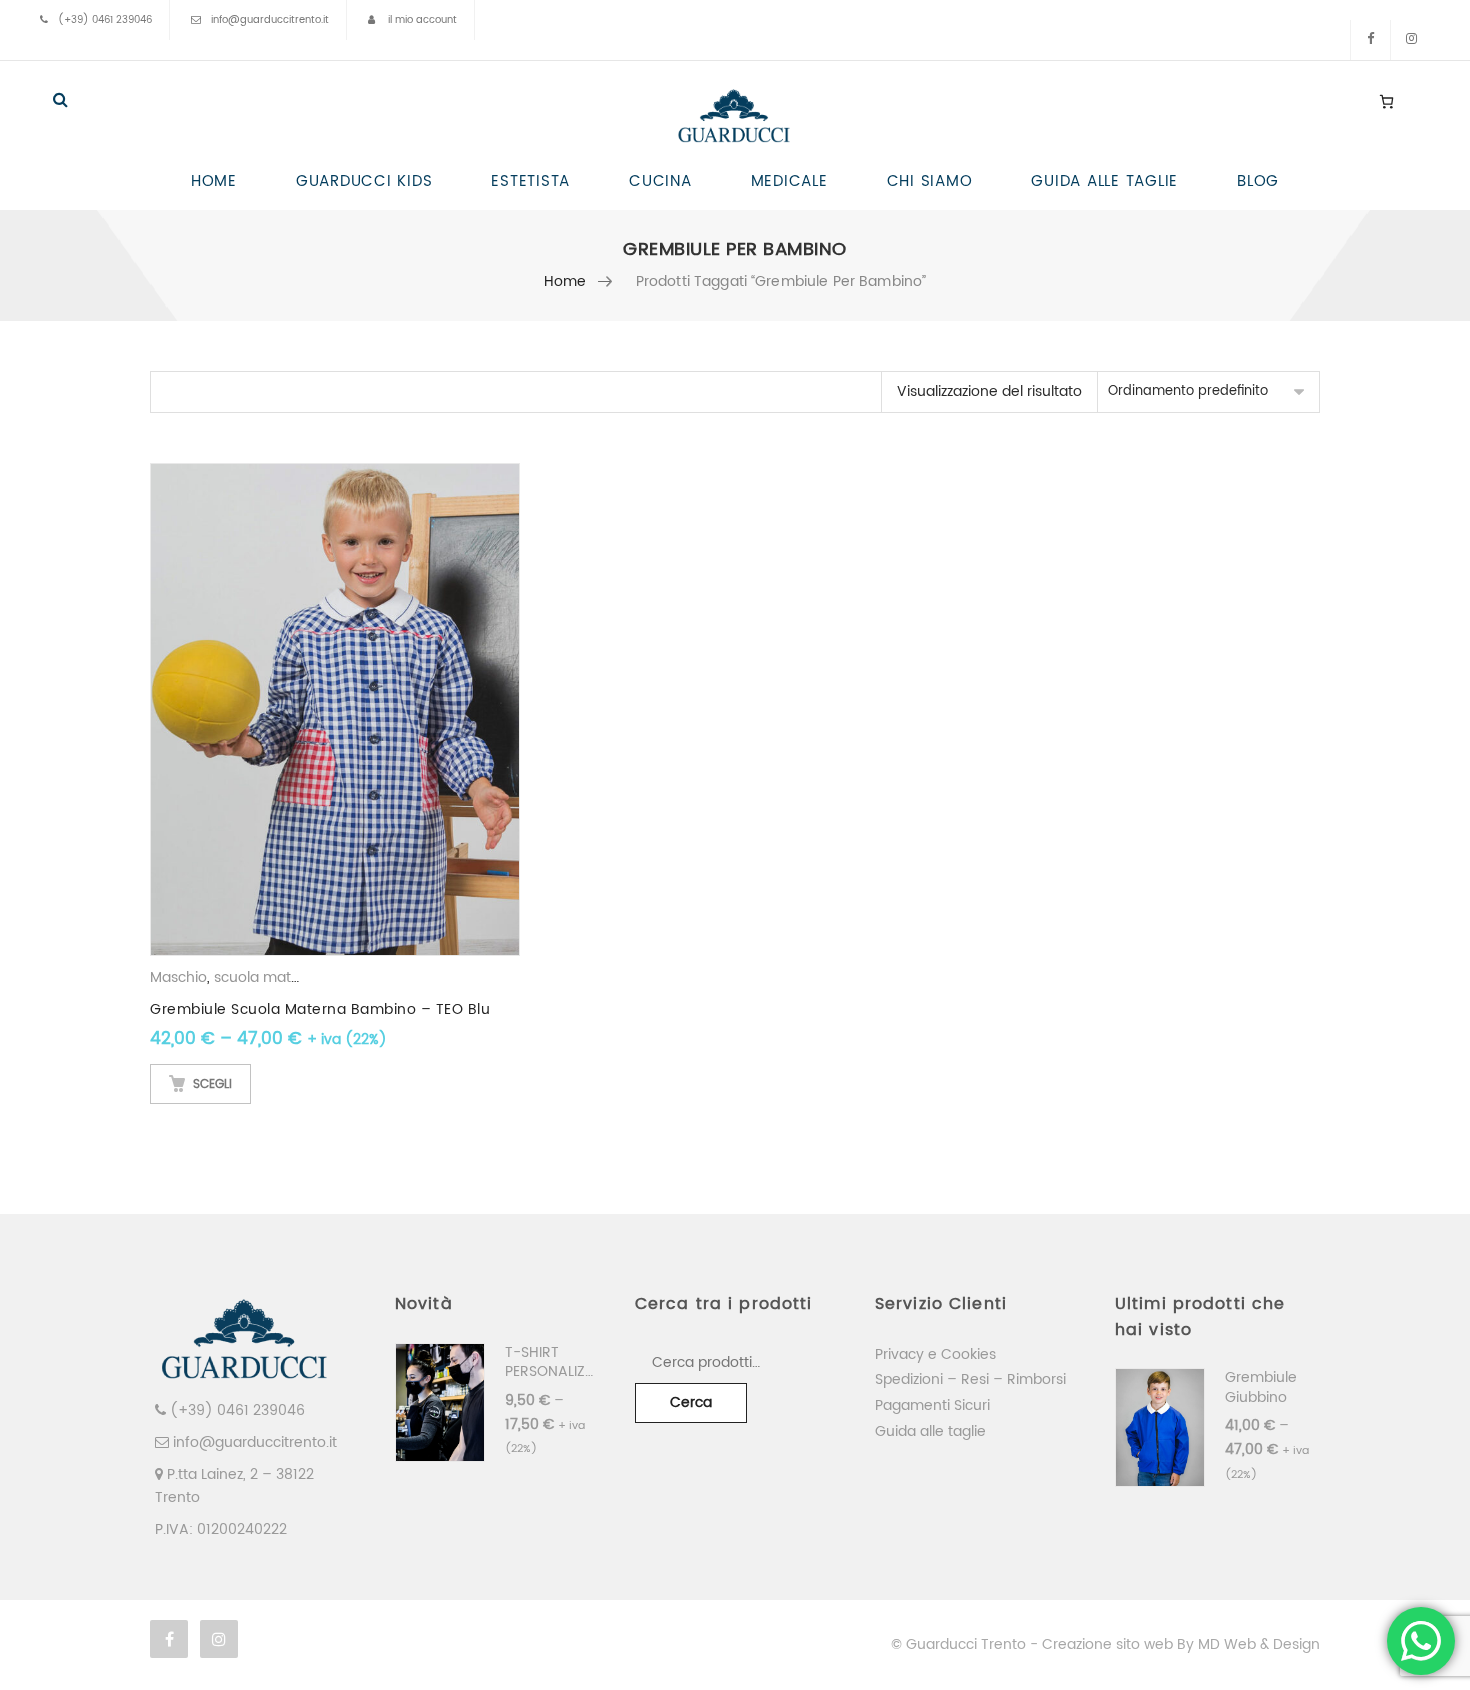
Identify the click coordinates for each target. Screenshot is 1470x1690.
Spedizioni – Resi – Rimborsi (970, 1379)
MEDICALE (789, 181)
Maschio (178, 977)
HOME (214, 181)
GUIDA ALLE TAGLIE (1104, 181)
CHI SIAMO (930, 181)
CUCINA (660, 181)
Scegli (212, 1084)
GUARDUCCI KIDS (364, 181)
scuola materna (268, 977)
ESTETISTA (530, 181)
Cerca (691, 1402)
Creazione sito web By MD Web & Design (1181, 1644)
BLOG (1258, 181)
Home (565, 281)
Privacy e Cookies (935, 1354)
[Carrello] (1386, 101)
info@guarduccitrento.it (270, 20)
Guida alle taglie (930, 1431)
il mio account (422, 20)
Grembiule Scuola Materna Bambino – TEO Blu (320, 1009)
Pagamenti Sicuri (932, 1405)
